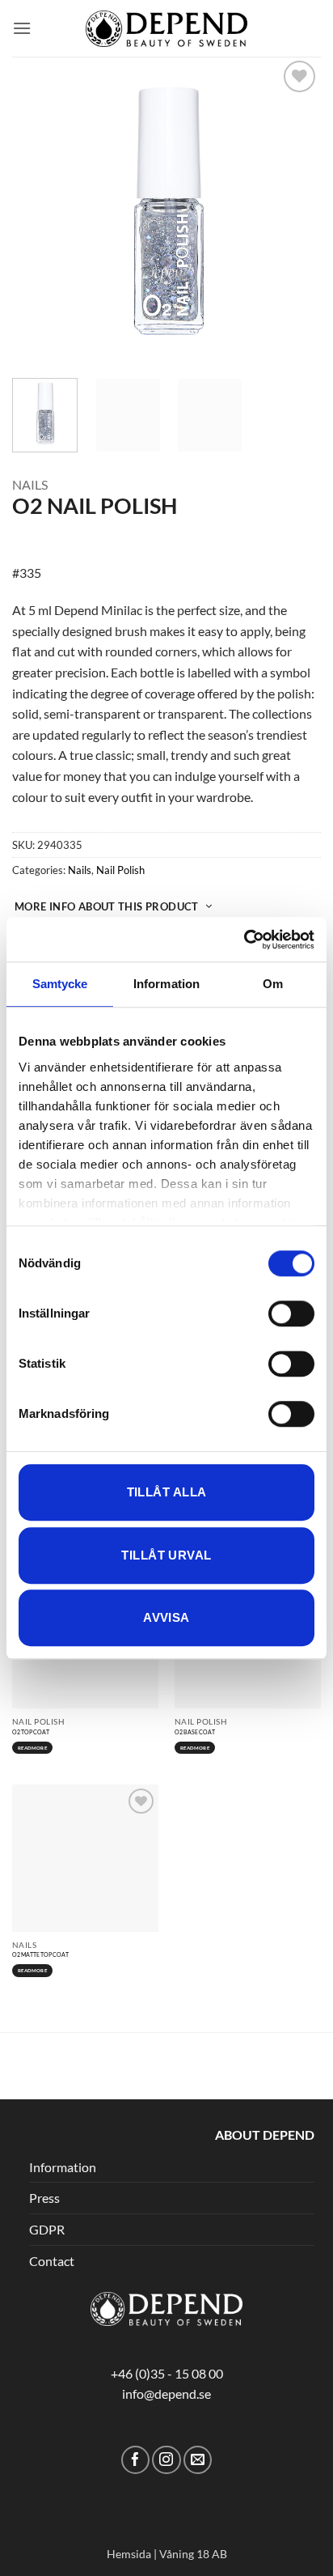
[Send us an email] (198, 2460)
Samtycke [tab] (60, 984)
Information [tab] (166, 984)
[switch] (291, 1313)
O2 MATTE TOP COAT (40, 1954)
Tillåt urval (166, 1555)
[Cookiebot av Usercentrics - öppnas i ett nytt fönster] (244, 940)
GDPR (47, 2229)
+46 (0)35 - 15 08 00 (167, 2373)
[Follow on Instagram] (166, 2460)
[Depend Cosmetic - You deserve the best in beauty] (166, 29)
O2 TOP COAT (31, 1732)
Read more (32, 1748)
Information (63, 2167)
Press (44, 2198)
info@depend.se (166, 2394)
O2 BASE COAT (195, 1732)
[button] (22, 28)
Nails (30, 484)
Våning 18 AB (193, 2554)
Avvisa (166, 1617)
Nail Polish (120, 870)
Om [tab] (273, 984)
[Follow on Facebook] (135, 2460)
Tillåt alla (167, 1492)
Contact (52, 2261)
